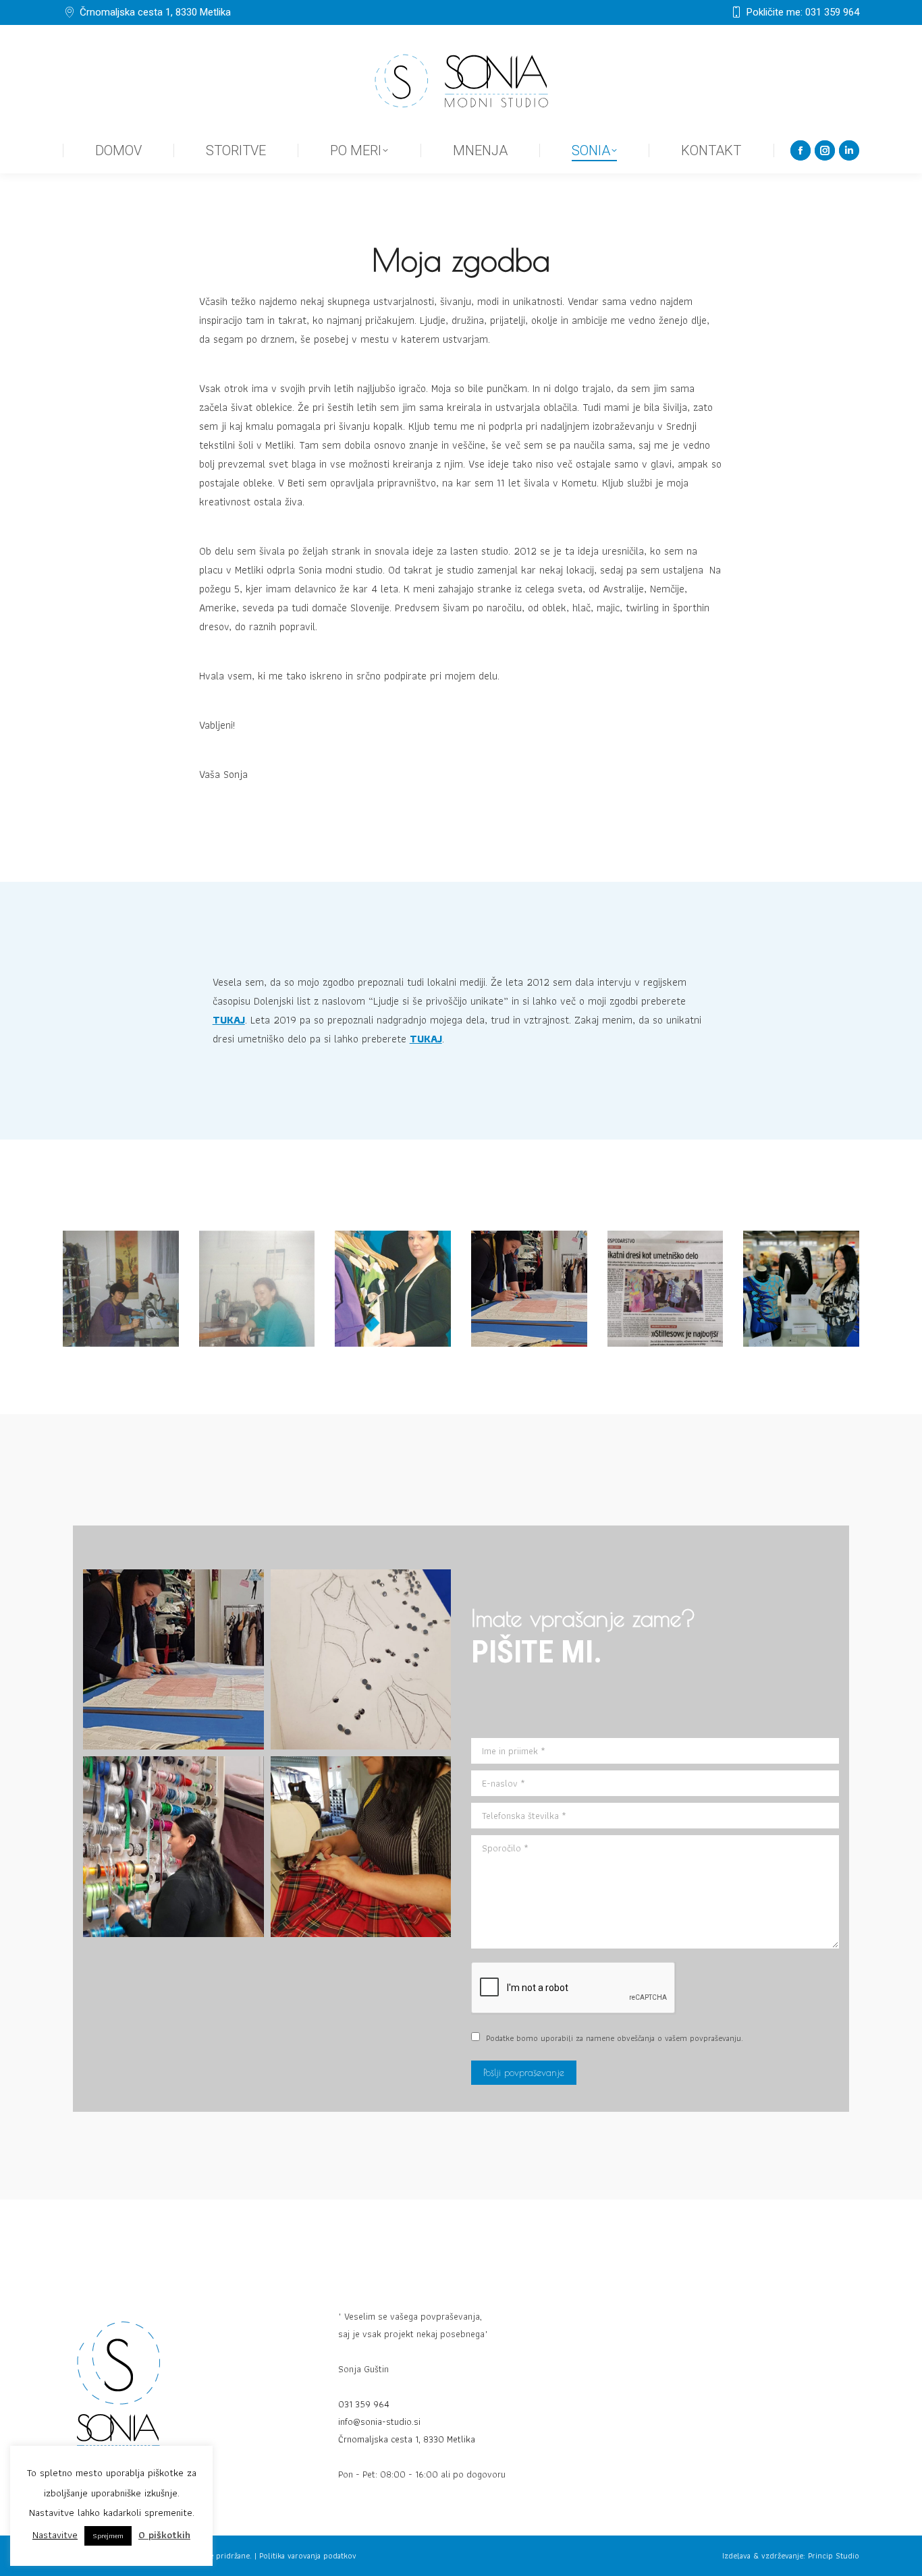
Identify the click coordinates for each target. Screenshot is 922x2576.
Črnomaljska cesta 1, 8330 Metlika (155, 12)
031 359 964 (364, 2404)
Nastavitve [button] (55, 2535)
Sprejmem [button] (108, 2536)
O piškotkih (164, 2535)
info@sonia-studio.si (379, 2421)
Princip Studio (834, 2555)
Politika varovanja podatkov (308, 2555)
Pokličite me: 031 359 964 (803, 12)
